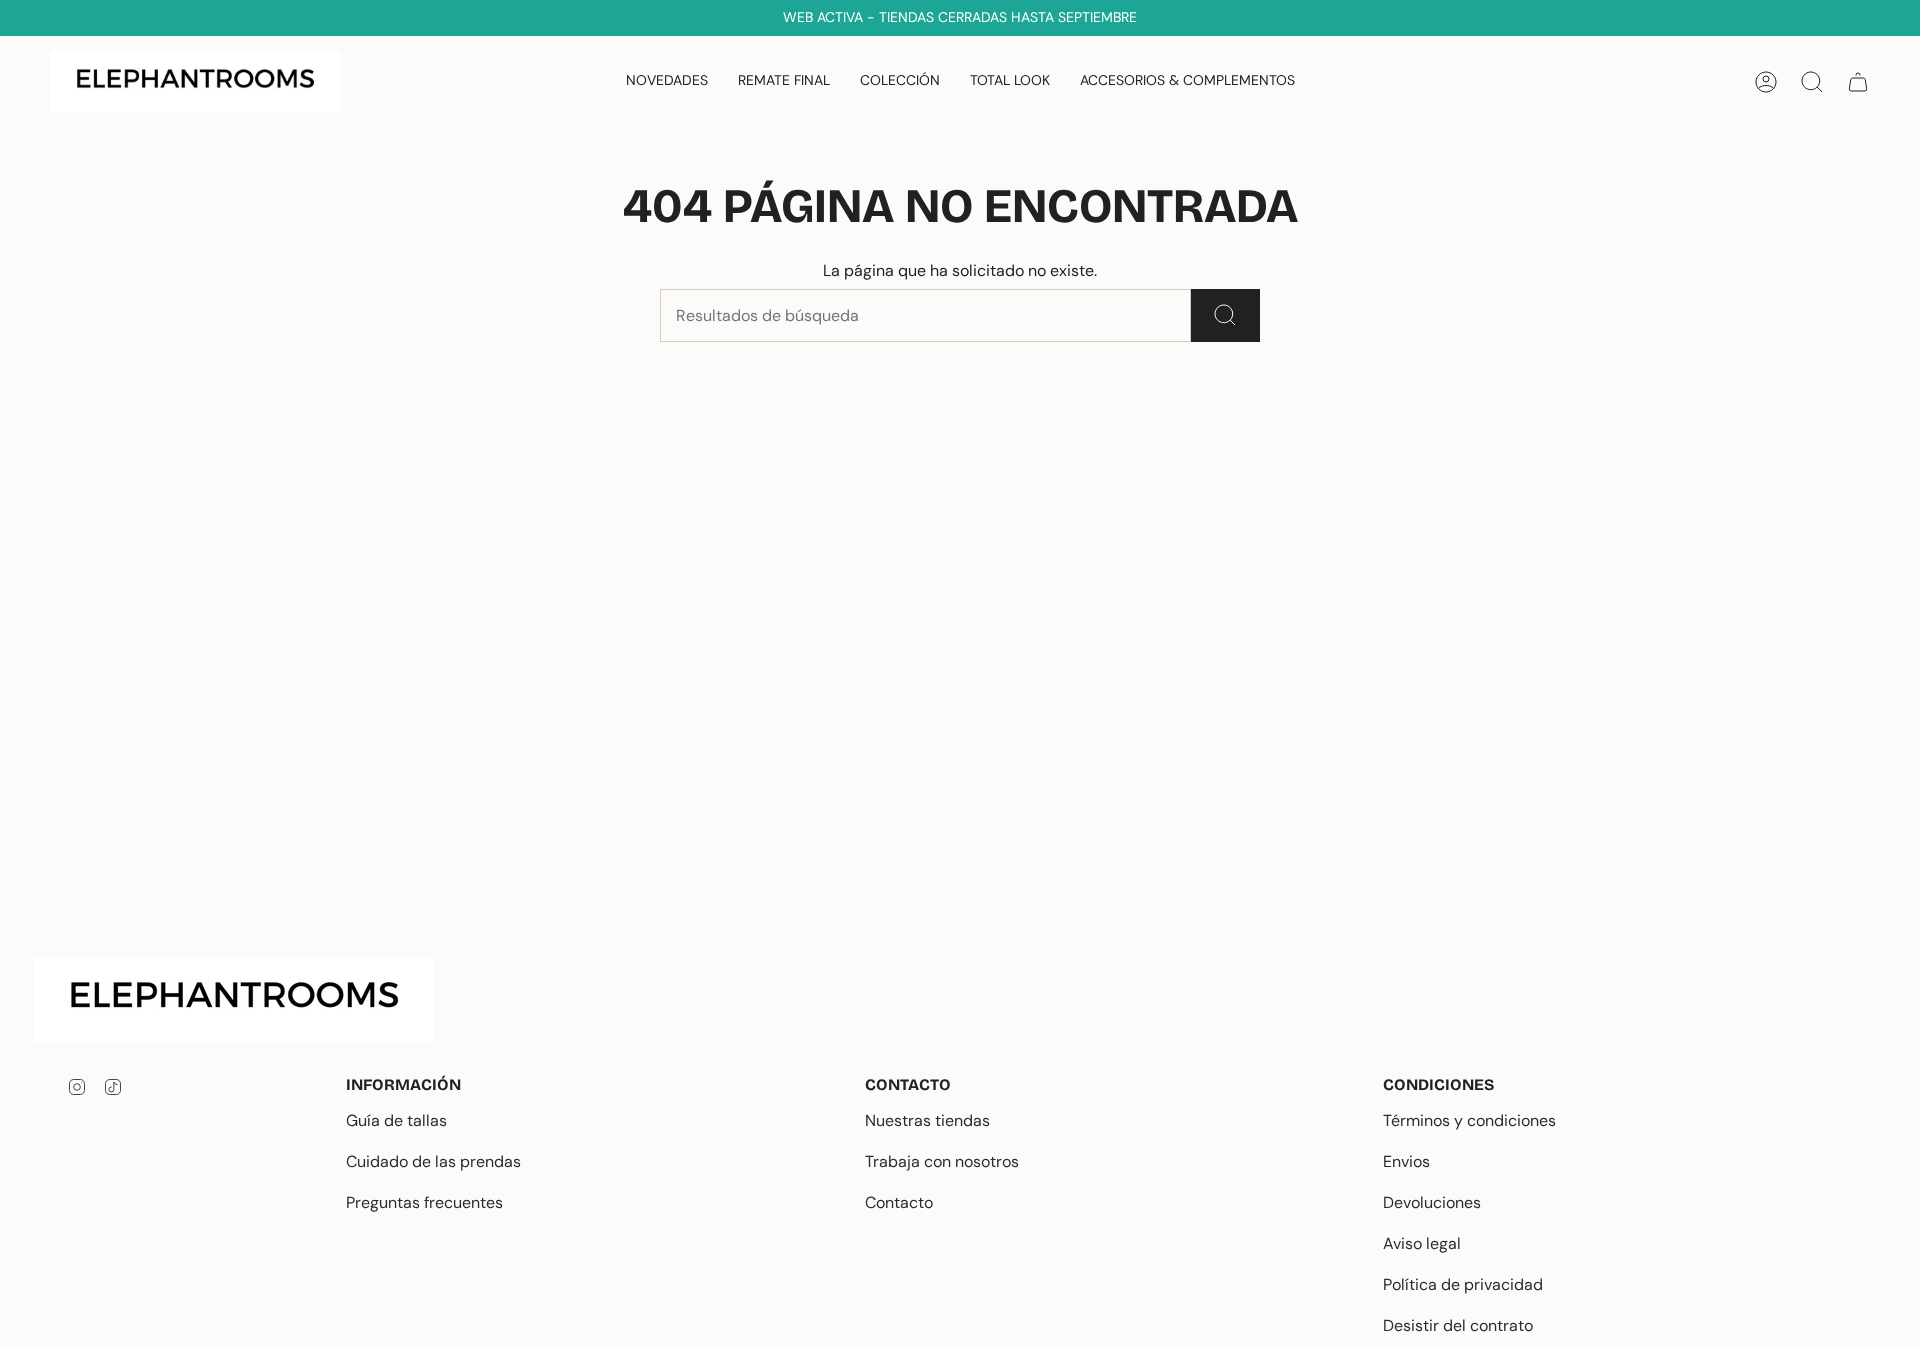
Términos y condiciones (1469, 1120)
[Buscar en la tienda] (1225, 315)
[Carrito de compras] (1858, 82)
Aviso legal (1422, 1243)
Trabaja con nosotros (942, 1161)
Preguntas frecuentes (424, 1202)
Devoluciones (1432, 1202)
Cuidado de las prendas (433, 1161)
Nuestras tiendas (927, 1120)
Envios (1406, 1161)
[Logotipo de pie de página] (250, 999)
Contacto (899, 1202)
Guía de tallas (396, 1120)
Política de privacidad (1463, 1284)
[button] (900, 82)
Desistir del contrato (1458, 1325)
